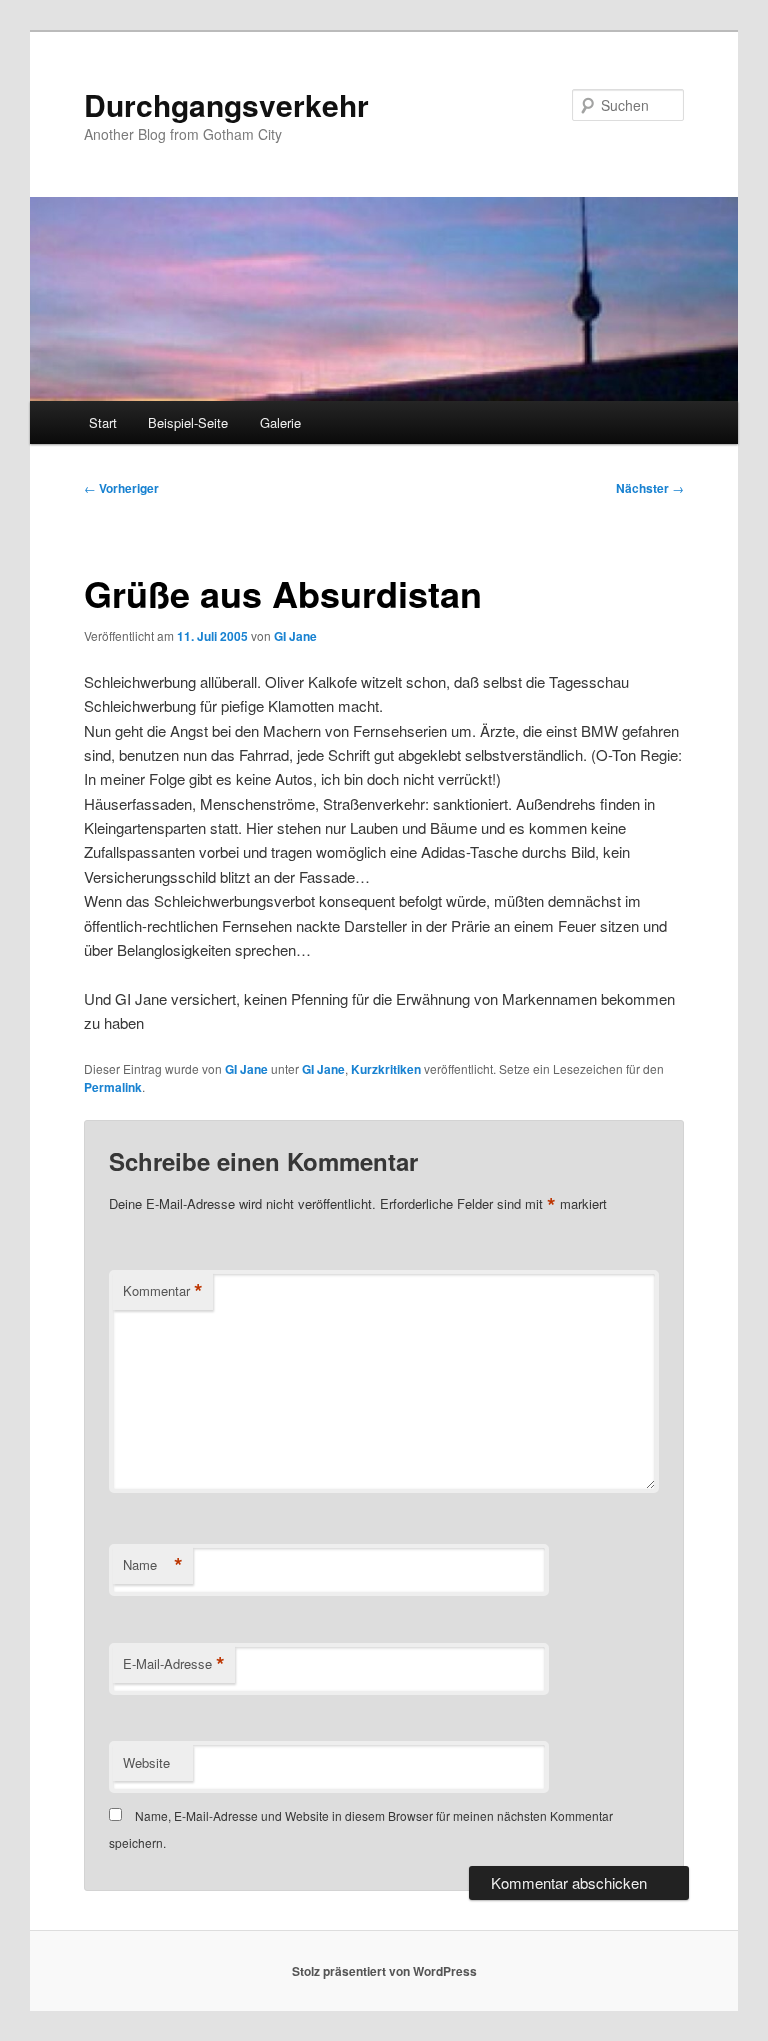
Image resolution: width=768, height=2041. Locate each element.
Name (153, 1565)
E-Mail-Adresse (174, 1664)
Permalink (113, 1087)
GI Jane (295, 636)
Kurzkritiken (386, 1069)
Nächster (650, 488)
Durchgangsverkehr (226, 104)
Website (146, 1762)
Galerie (280, 422)
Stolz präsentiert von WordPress (384, 1971)
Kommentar (163, 1291)
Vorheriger (121, 488)
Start (103, 422)
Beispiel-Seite (188, 422)
